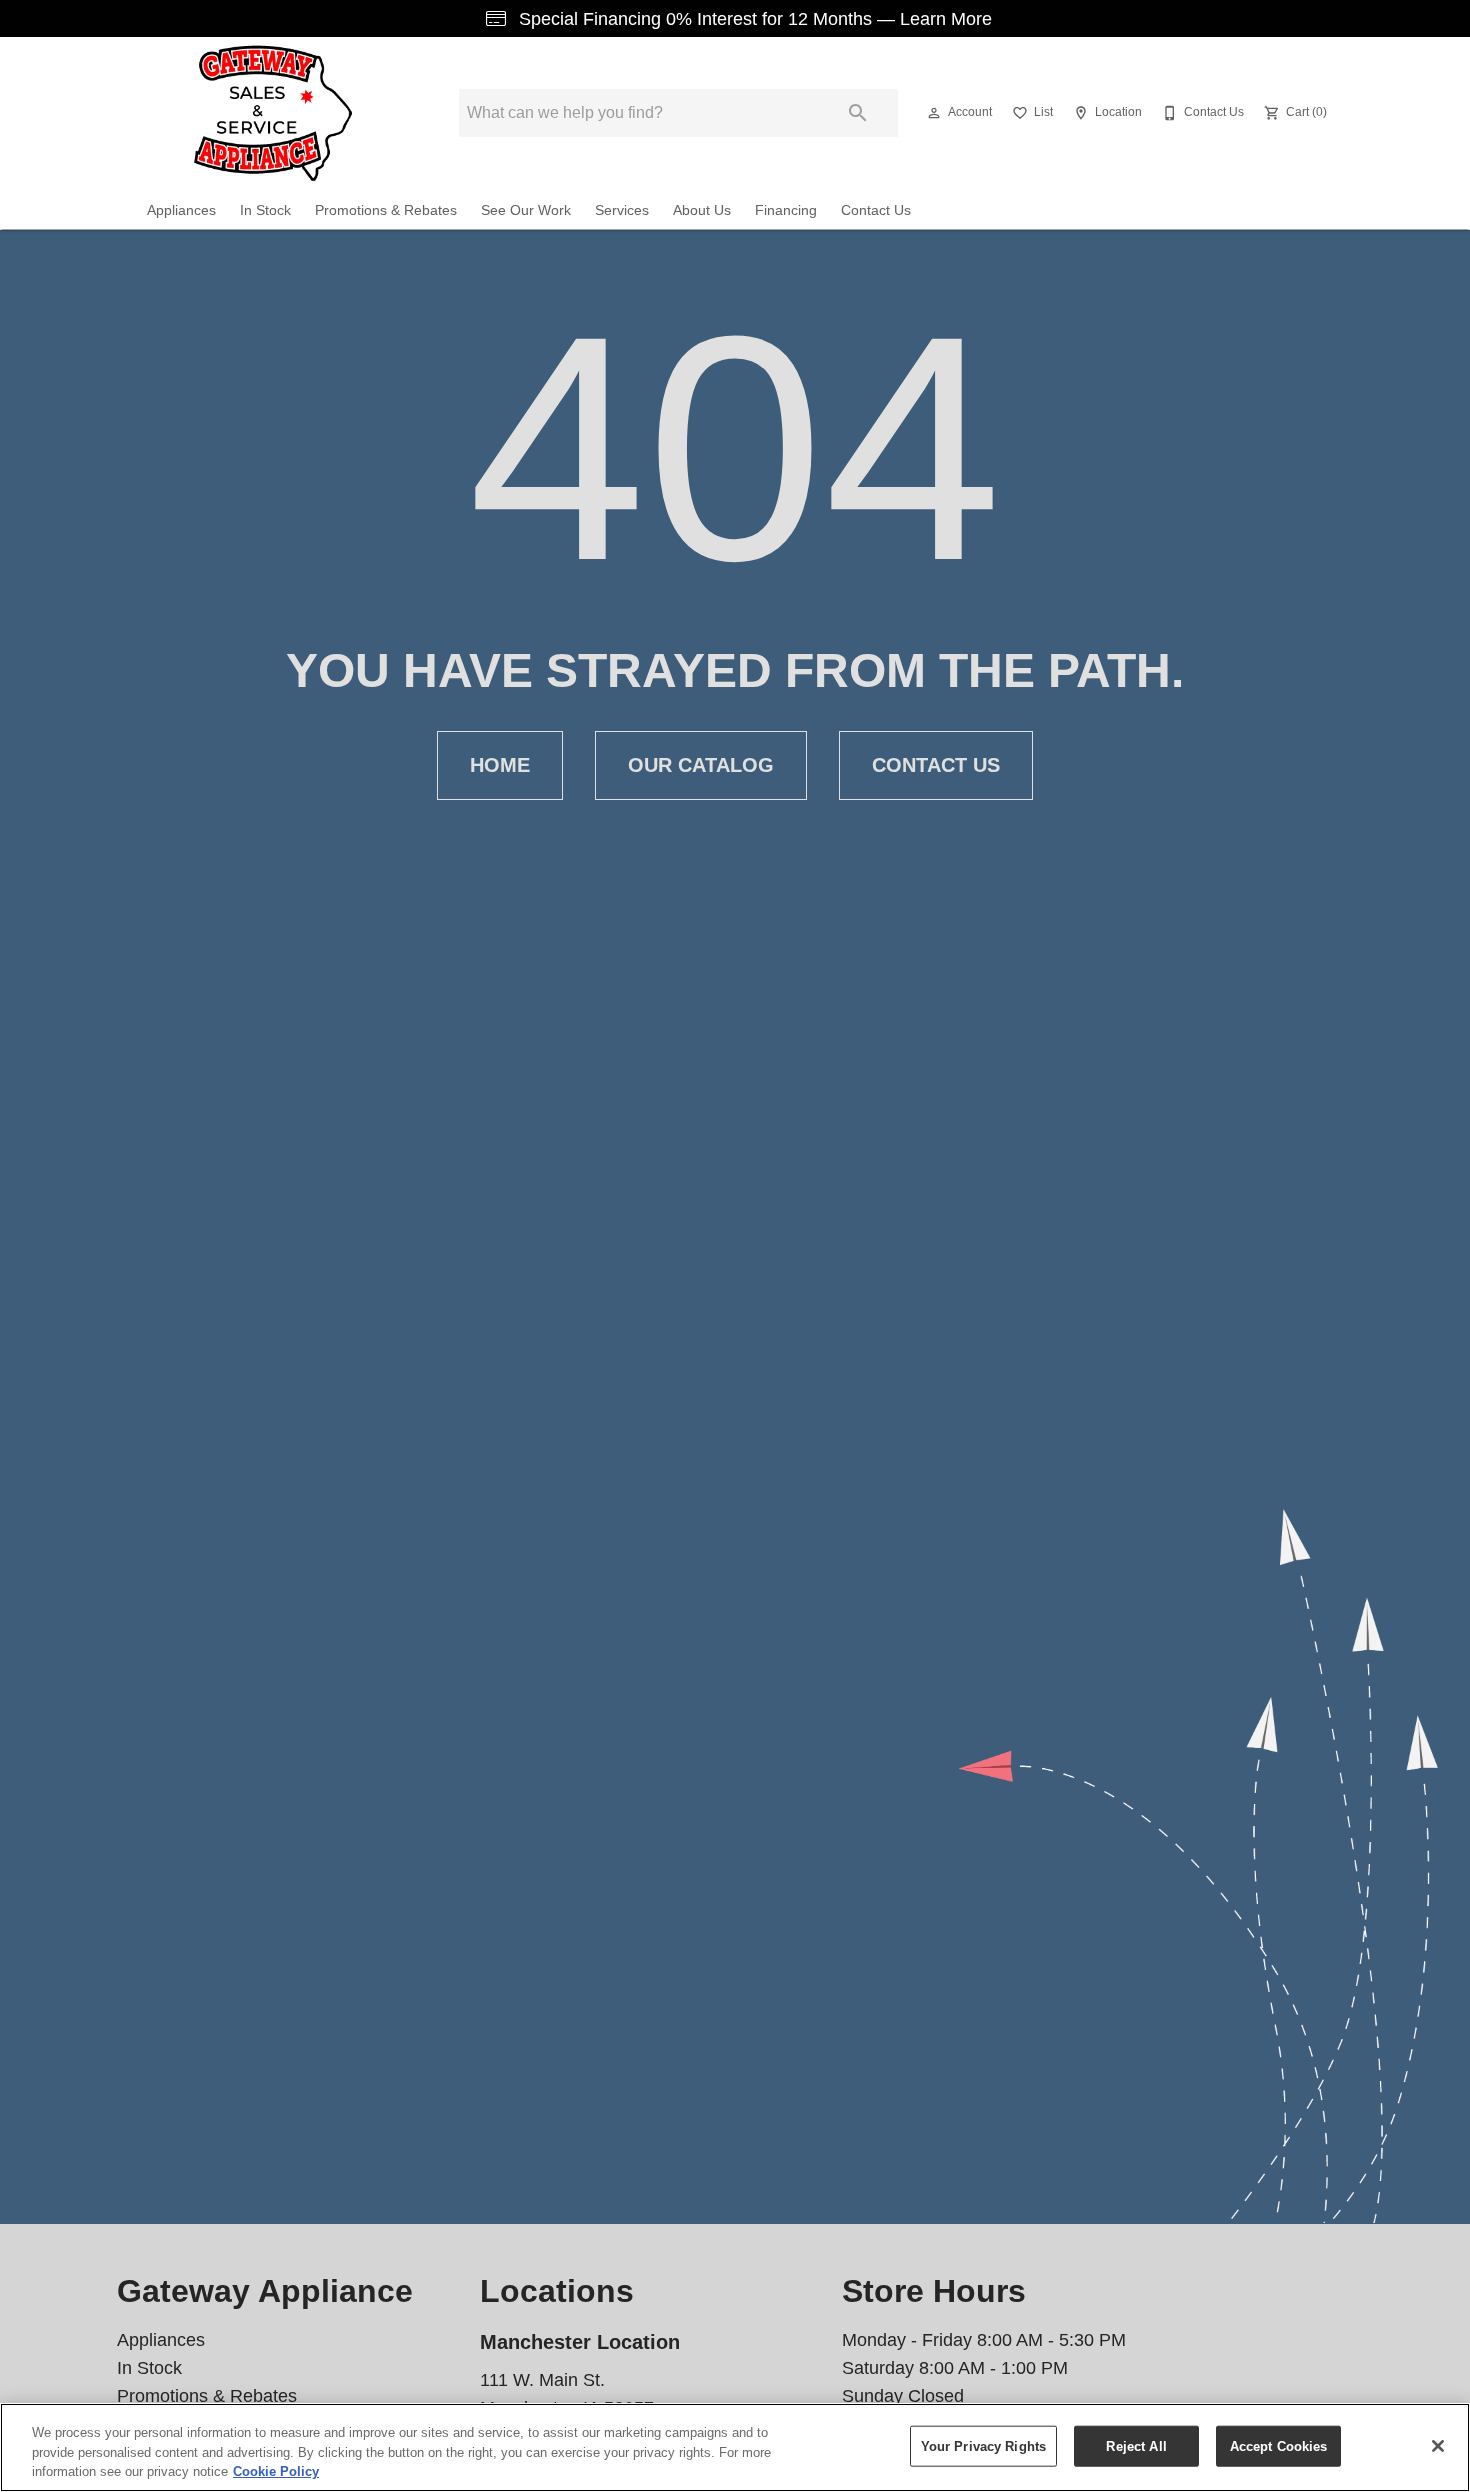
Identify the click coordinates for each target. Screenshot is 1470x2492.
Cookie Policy (276, 2471)
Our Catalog (701, 765)
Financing (786, 210)
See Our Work (526, 210)
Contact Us (876, 210)
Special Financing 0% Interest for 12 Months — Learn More (753, 19)
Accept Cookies (1279, 2445)
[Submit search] (858, 113)
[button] (934, 113)
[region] (735, 2447)
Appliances (181, 210)
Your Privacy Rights (983, 2445)
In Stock (265, 210)
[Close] (1438, 2446)
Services (622, 210)
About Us (702, 210)
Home (500, 765)
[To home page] (273, 113)
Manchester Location (580, 2342)
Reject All (1136, 2445)
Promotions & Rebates (386, 210)
